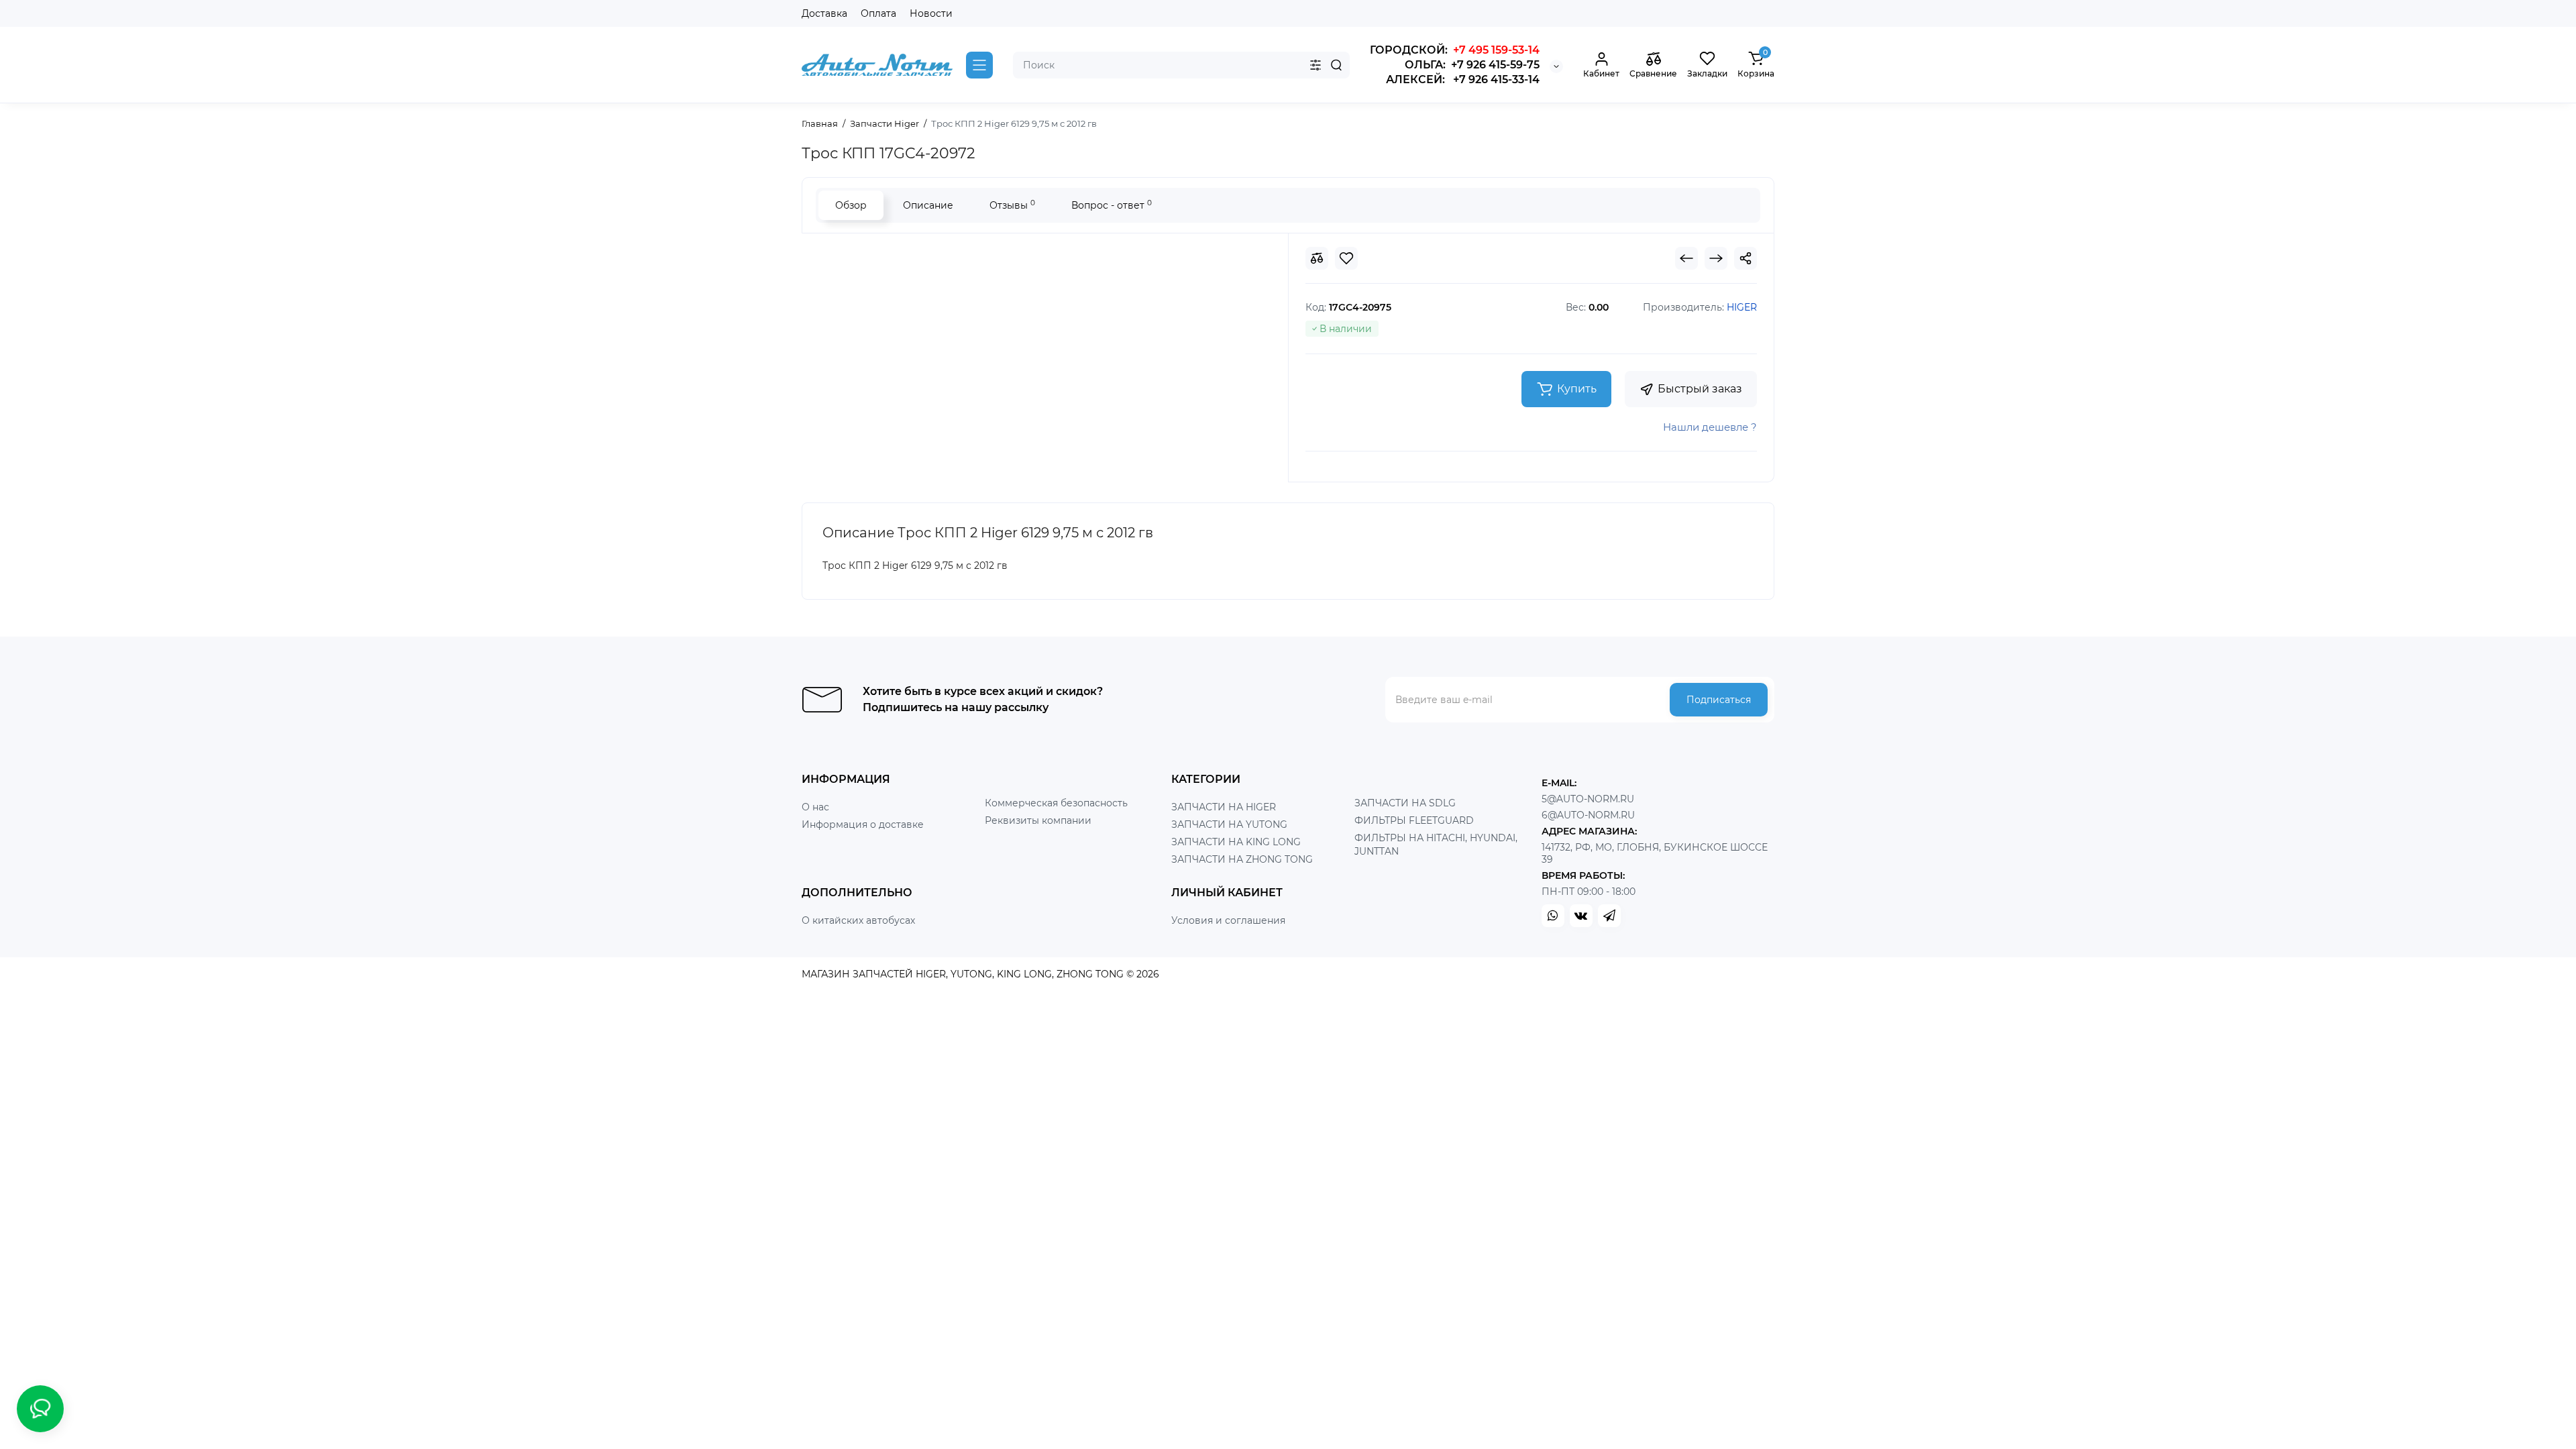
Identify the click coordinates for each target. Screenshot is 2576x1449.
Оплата (878, 13)
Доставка (824, 13)
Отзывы (1012, 205)
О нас (815, 807)
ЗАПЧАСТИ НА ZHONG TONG (1242, 859)
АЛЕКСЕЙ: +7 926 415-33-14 (1463, 79)
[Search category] (1316, 65)
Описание (928, 205)
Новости (931, 13)
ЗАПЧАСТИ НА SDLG (1405, 803)
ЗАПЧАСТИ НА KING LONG (1236, 842)
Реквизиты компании (1038, 820)
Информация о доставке (863, 824)
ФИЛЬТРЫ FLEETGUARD (1414, 820)
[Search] (1336, 65)
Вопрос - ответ (1112, 205)
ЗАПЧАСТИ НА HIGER (1224, 807)
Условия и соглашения (1228, 920)
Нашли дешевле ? (1710, 427)
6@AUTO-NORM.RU (1588, 815)
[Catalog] (979, 65)
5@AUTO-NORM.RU (1588, 799)
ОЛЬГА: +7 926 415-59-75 (1472, 65)
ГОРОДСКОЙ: (1455, 50)
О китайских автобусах (858, 920)
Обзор (851, 205)
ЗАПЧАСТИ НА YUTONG (1229, 824)
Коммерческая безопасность (1056, 803)
